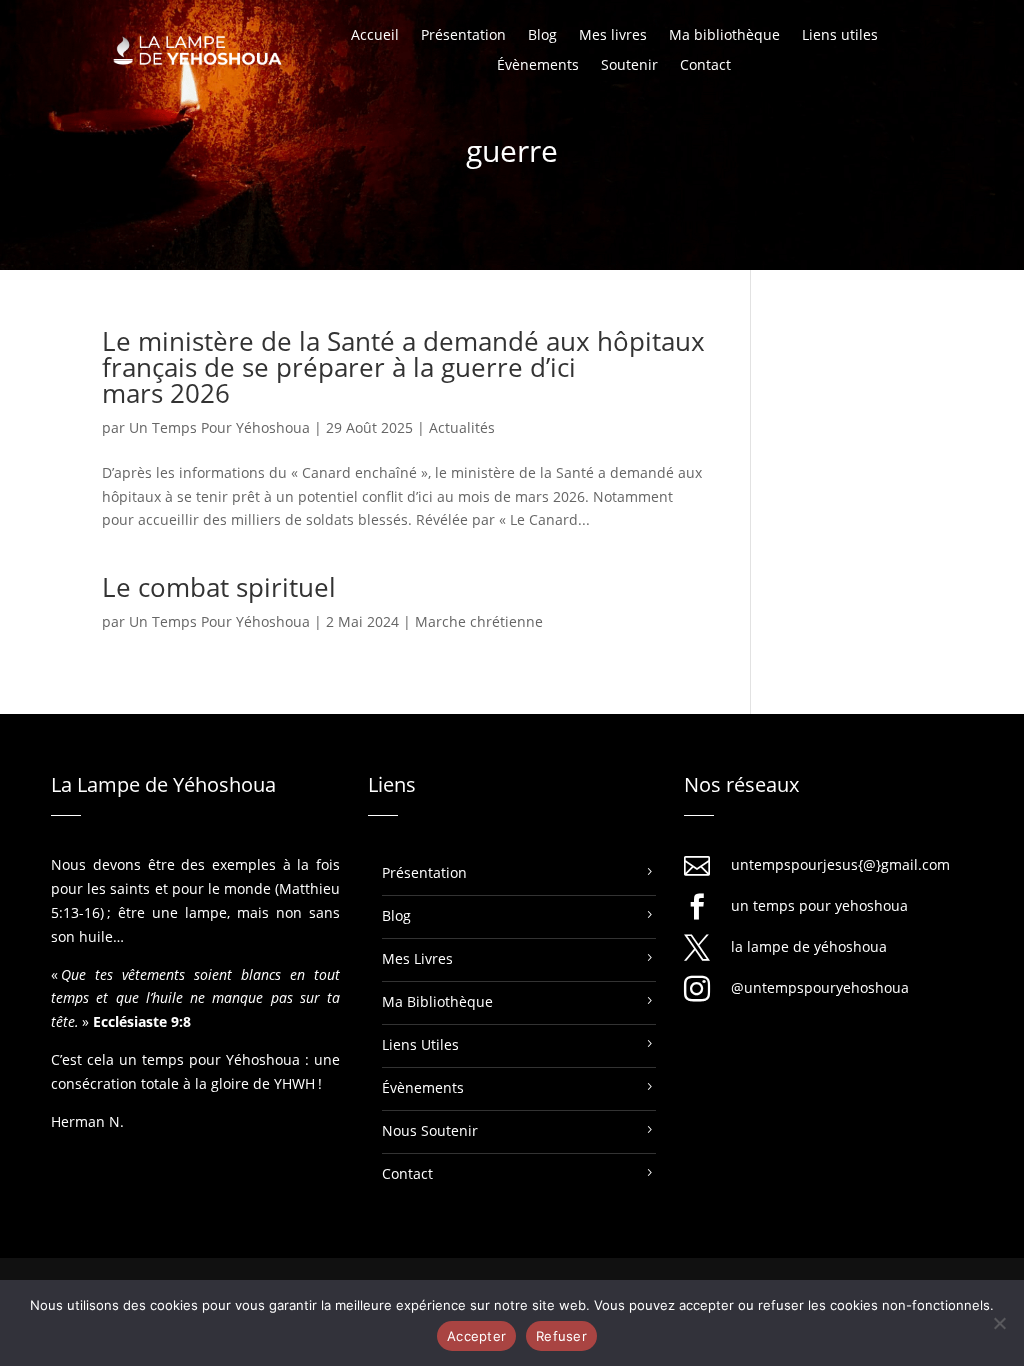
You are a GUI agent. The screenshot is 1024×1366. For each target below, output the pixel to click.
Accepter (476, 1336)
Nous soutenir (430, 1130)
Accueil (375, 36)
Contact (705, 66)
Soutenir (629, 66)
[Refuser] (999, 1323)
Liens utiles (840, 36)
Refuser (561, 1336)
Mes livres (613, 36)
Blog (542, 36)
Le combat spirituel (219, 587)
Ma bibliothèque (724, 36)
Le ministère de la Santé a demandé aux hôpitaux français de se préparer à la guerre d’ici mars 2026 (403, 367)
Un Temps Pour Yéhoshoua (219, 427)
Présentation (463, 36)
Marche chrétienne (479, 621)
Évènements (538, 66)
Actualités (462, 427)
